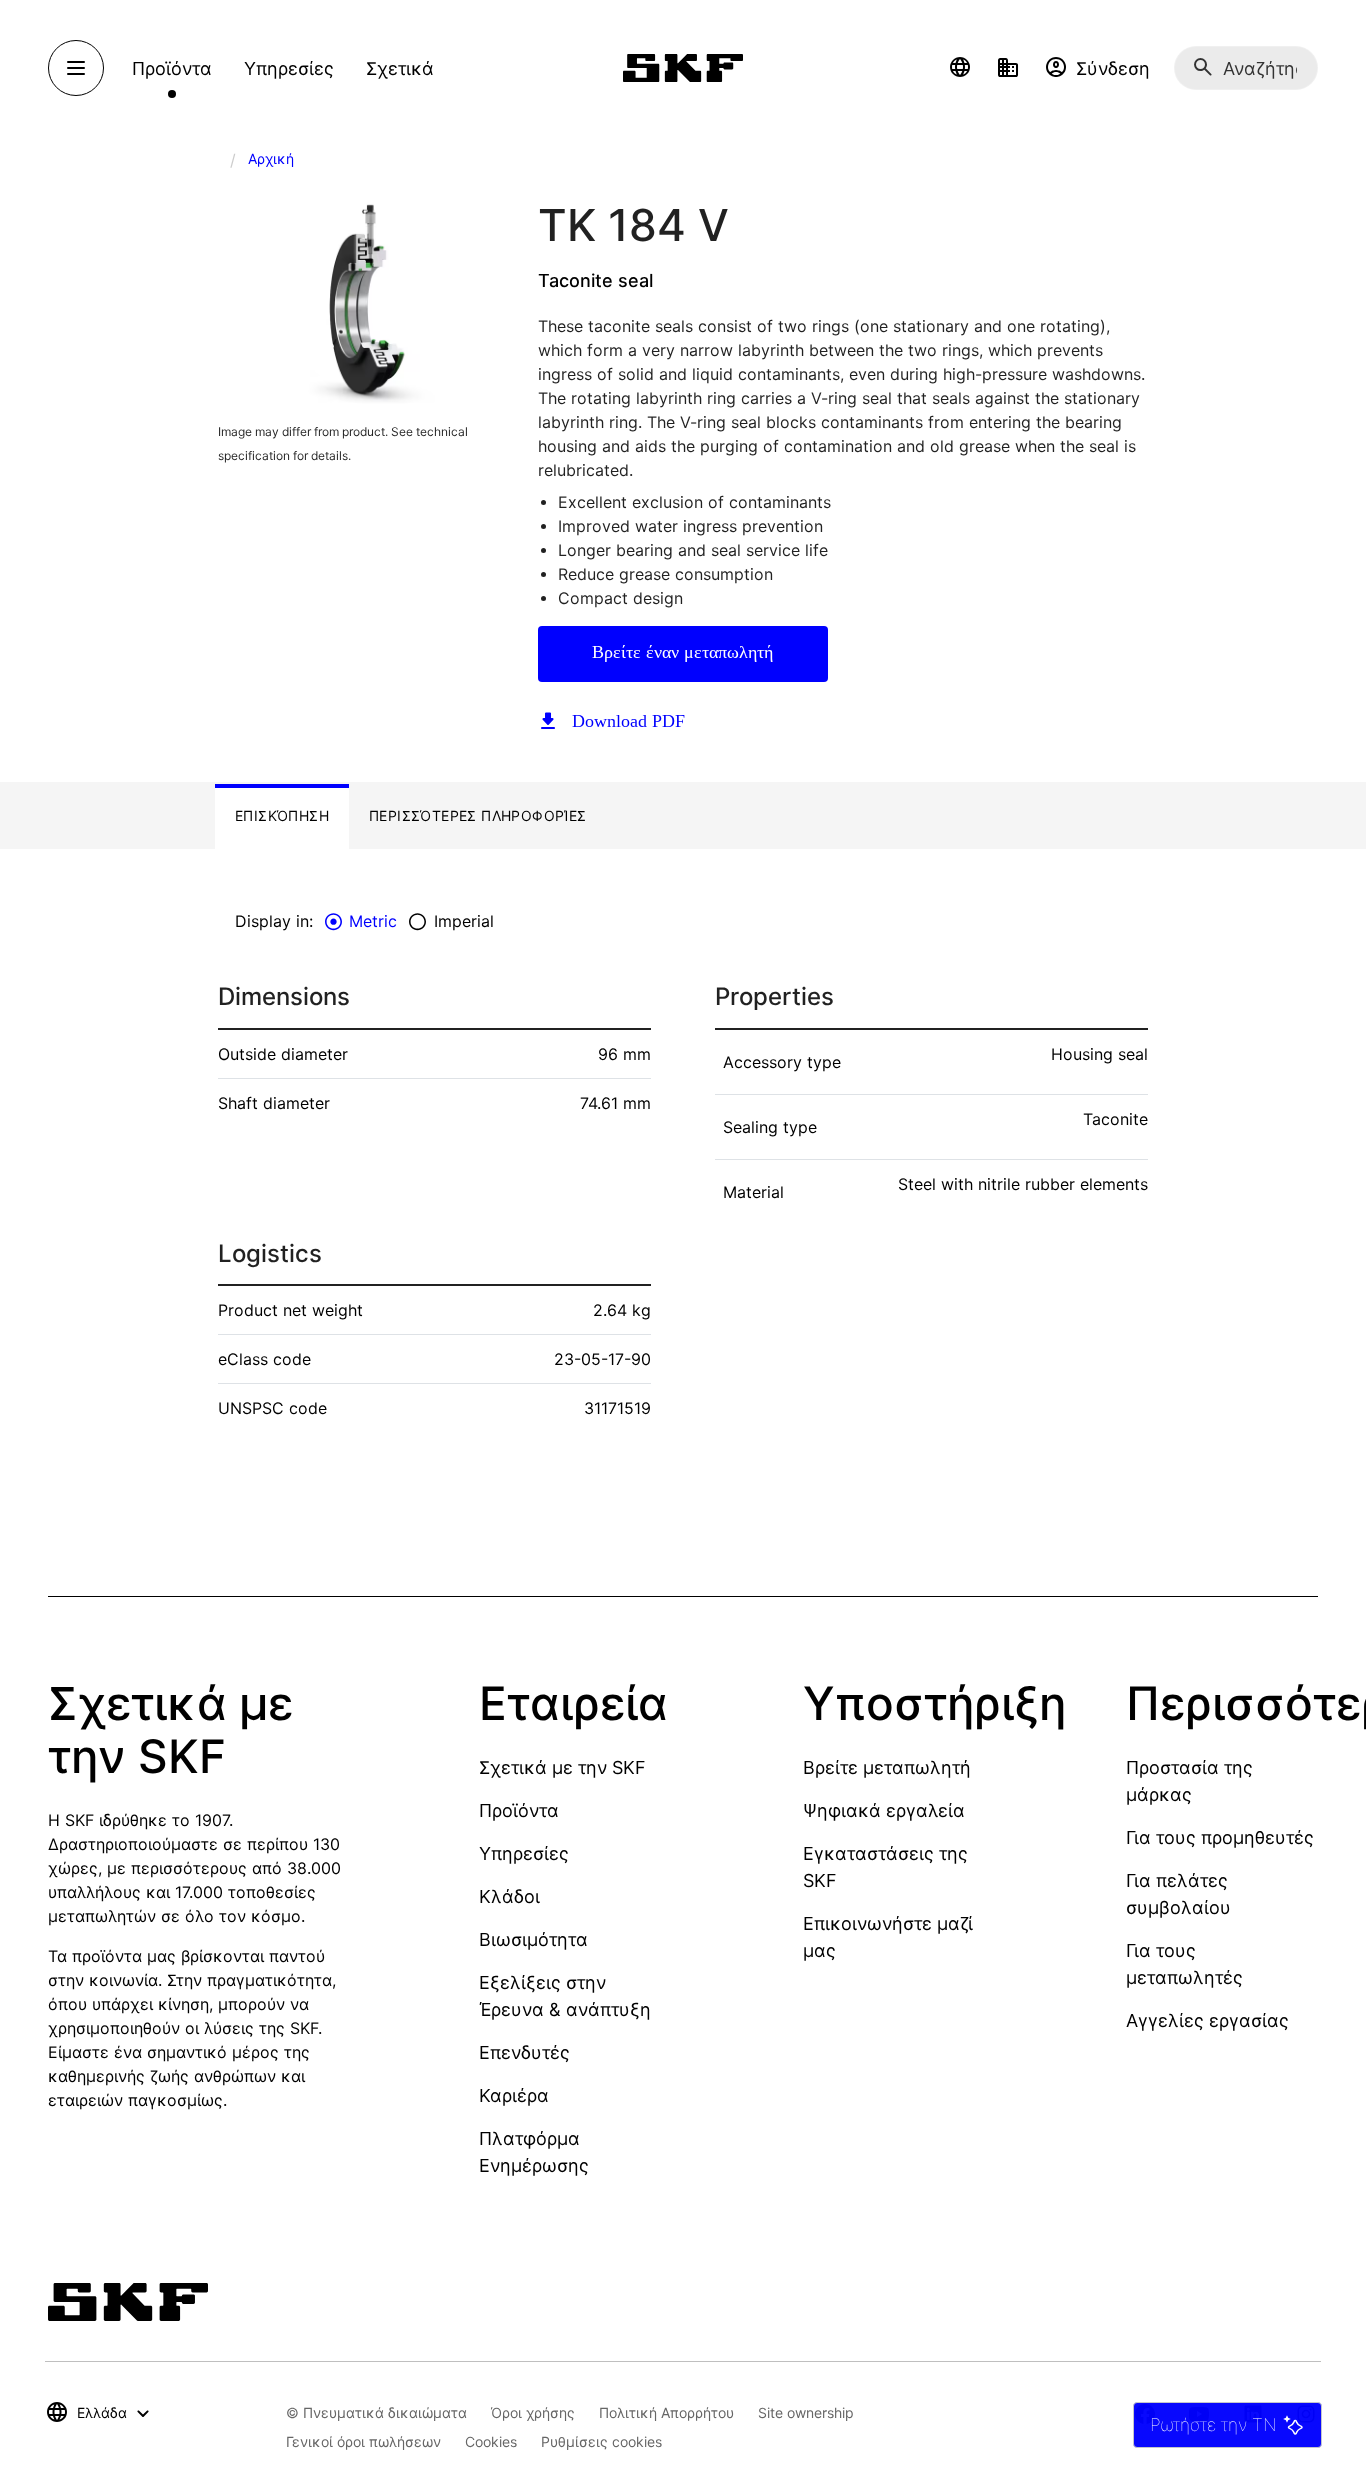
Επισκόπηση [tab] (282, 815)
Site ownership (806, 2412)
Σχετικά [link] (400, 68)
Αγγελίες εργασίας (1207, 2020)
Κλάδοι (509, 1896)
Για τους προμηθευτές (1220, 1837)
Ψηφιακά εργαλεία (884, 1810)
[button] (960, 68)
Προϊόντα (519, 1810)
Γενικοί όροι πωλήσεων (363, 2441)
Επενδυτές (524, 2052)
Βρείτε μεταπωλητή (887, 1767)
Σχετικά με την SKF (562, 1767)
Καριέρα (514, 2095)
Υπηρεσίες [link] (289, 68)
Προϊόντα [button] (172, 68)
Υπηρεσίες (524, 1853)
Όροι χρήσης (533, 2412)
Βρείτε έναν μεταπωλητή (682, 652)
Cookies (491, 2441)
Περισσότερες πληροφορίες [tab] (478, 815)
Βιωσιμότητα (533, 1939)
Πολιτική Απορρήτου (666, 2412)
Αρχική (271, 158)
